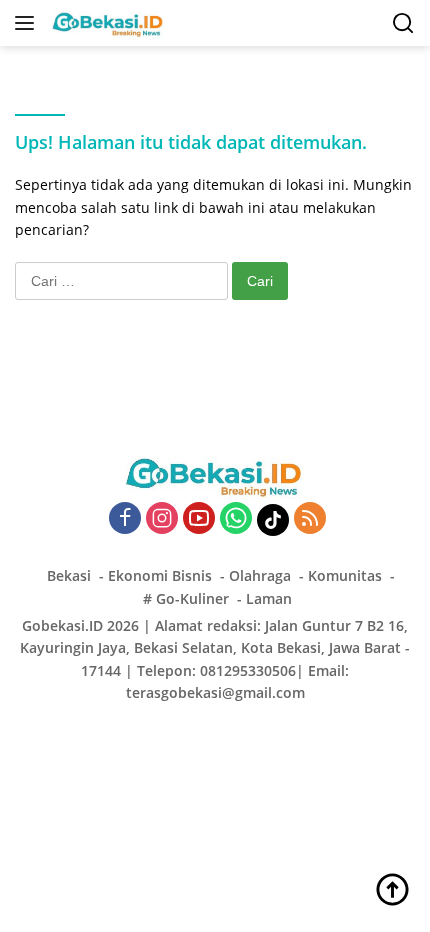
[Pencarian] (403, 23)
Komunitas (345, 575)
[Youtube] (199, 519)
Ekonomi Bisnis (160, 575)
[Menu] (28, 23)
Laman (269, 598)
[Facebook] (125, 519)
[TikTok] (273, 520)
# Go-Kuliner (186, 598)
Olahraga (260, 575)
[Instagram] (162, 519)
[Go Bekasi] (106, 23)
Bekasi (69, 575)
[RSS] (310, 519)
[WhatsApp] (236, 519)
